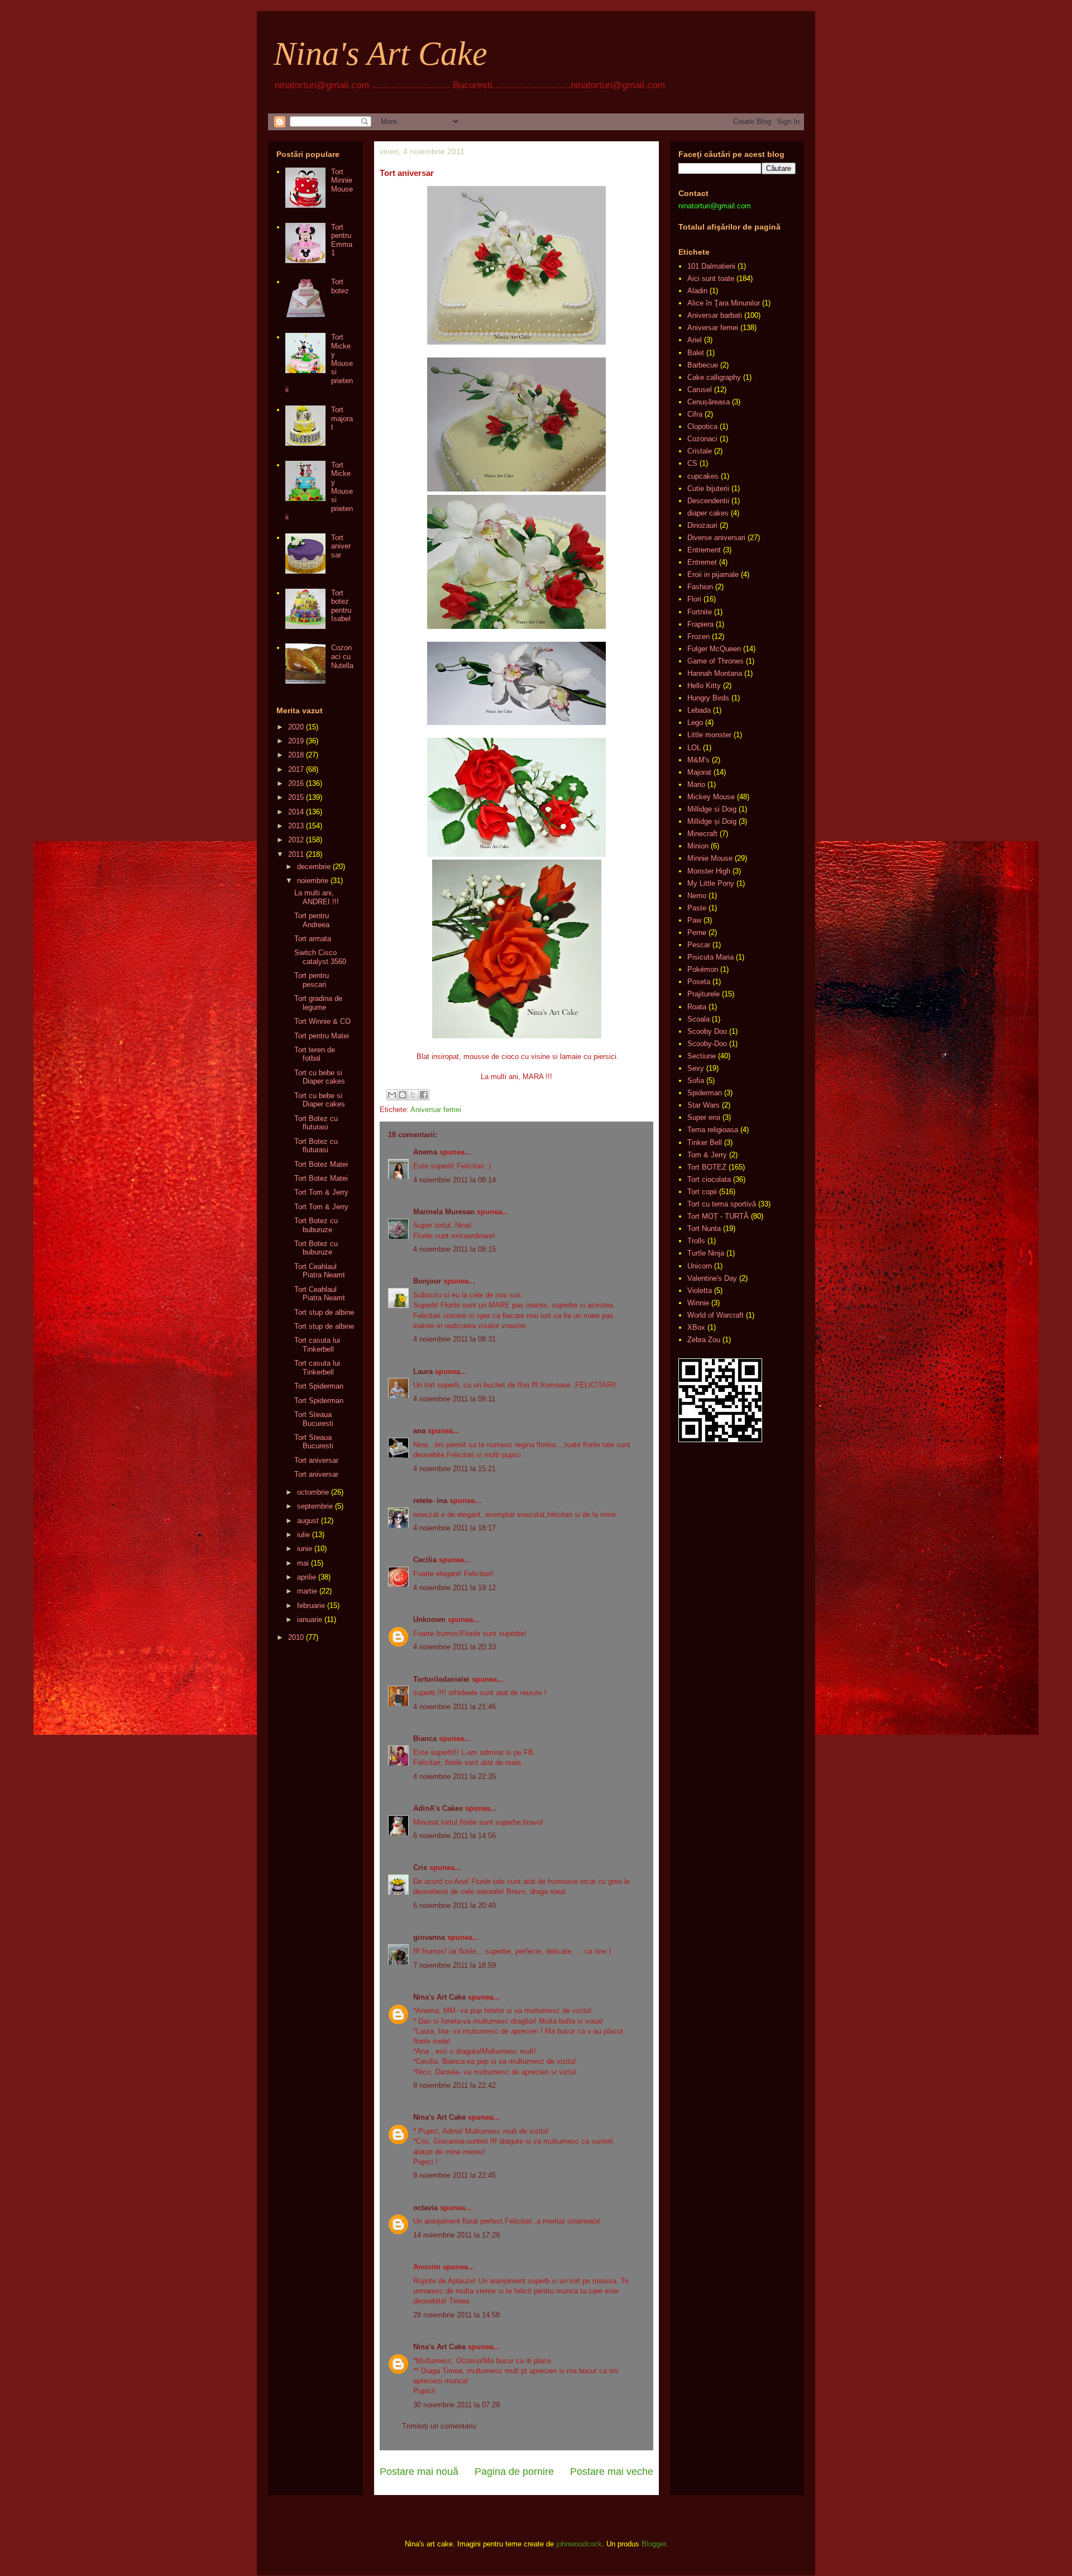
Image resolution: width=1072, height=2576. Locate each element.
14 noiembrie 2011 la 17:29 (456, 2235)
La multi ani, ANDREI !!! (317, 897)
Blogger (654, 2544)
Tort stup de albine (324, 1312)
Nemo (697, 896)
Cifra (695, 414)
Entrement (704, 550)
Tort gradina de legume (318, 1003)
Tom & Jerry (707, 1155)
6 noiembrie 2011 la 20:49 (454, 1905)
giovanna (429, 1937)
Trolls (696, 1241)
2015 (296, 797)
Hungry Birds (708, 698)
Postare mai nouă (419, 2472)
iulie (303, 1535)
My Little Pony (711, 883)
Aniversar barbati (715, 315)
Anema (425, 1152)
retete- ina (430, 1501)
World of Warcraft (716, 1315)
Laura (423, 1372)
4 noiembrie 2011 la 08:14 (454, 1180)
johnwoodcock (579, 2544)
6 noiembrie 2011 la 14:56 (454, 1836)
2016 (296, 783)
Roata (697, 1007)
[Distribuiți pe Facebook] (424, 1095)
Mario (696, 784)
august (308, 1521)
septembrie (315, 1506)
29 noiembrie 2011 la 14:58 (456, 2315)
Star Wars (703, 1105)
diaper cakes (708, 513)
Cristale (700, 451)
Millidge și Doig (712, 821)
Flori (694, 599)
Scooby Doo (707, 1031)
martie (307, 1591)
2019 (296, 741)
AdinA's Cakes (438, 1808)
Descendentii (708, 501)
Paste (697, 908)
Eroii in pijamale (713, 574)
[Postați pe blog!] (403, 1095)
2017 (296, 769)
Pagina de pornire (514, 2472)
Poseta (699, 982)
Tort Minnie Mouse (342, 180)
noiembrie (313, 881)
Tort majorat (342, 418)
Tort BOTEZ (707, 1167)
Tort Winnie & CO (322, 1021)
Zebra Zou (704, 1340)
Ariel (695, 340)
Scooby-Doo (707, 1044)
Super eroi (704, 1117)
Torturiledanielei (441, 1679)
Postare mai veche (612, 2472)
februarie (311, 1606)
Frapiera (700, 624)
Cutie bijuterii (708, 488)
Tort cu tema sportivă (722, 1204)
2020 (296, 727)
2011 (296, 854)
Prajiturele (703, 994)
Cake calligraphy (714, 377)
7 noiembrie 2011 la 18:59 (454, 1965)
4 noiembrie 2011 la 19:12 (454, 1588)
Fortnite (700, 612)
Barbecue (703, 365)
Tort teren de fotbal (315, 1054)
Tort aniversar (341, 546)
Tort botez (340, 286)
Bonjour (427, 1281)
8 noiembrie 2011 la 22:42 (454, 2085)
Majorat (699, 772)
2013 (296, 826)
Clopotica (702, 426)
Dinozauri (702, 525)
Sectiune (702, 1056)
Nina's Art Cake (381, 54)
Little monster (709, 735)
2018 (296, 755)
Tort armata (313, 939)
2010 (296, 1637)
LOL (694, 748)
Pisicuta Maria (710, 957)
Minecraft (702, 834)
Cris (420, 1867)
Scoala (698, 1019)
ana (419, 1431)
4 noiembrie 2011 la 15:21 (454, 1469)
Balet (696, 353)
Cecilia (425, 1560)
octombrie (313, 1492)
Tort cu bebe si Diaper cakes (320, 1077)
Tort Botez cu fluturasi (316, 1123)
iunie (305, 1549)
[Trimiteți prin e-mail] (392, 1095)
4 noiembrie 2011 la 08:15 (454, 1249)
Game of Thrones (716, 661)
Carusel (700, 390)
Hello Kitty (704, 686)
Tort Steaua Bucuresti (314, 1419)
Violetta (700, 1291)
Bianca (425, 1738)
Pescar (699, 945)
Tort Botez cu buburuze (316, 1225)
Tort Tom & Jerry (321, 1192)
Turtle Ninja (706, 1253)
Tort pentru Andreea (312, 920)
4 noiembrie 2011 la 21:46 (454, 1707)
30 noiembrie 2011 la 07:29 (456, 2405)
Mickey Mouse (711, 797)
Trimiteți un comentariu (439, 2426)
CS (692, 463)
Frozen (698, 636)
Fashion (700, 587)
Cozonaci (702, 439)
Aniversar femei (436, 1110)
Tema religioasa (713, 1130)
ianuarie (310, 1619)
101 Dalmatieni (711, 266)
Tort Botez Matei (321, 1164)
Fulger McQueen (714, 649)
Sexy (696, 1068)
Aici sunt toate (711, 278)
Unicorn (700, 1266)
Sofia (696, 1081)
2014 (296, 812)
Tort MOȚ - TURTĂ (718, 1216)
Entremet (702, 562)
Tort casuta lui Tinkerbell (317, 1345)
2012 (296, 840)
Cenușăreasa (709, 402)
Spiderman (705, 1093)
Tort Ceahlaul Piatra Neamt (320, 1271)
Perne (697, 932)
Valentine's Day (712, 1278)
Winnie (698, 1303)
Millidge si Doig (712, 809)
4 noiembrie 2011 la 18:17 (454, 1528)
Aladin (697, 291)
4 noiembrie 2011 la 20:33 (454, 1647)
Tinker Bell (705, 1142)
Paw (694, 920)
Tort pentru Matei (322, 1036)
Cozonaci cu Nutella (342, 656)
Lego (695, 722)
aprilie (307, 1577)
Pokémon (703, 969)
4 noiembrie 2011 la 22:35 (454, 1776)
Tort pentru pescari (312, 980)
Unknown (429, 1619)
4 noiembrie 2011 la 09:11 (454, 1399)
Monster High (709, 871)
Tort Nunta (704, 1229)
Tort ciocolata (709, 1179)
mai (303, 1563)
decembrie (314, 867)
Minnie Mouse (710, 858)
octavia (425, 2208)
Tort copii (702, 1192)
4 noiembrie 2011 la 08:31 (454, 1339)
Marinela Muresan (444, 1212)
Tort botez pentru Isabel (341, 606)
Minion (698, 846)
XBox (696, 1327)
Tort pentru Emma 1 (342, 240)
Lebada (699, 710)
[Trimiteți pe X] (413, 1095)
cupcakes (703, 476)
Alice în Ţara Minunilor (724, 303)
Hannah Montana (715, 673)
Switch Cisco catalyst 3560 (320, 957)
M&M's (698, 760)
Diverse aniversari (716, 538)
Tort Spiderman (319, 1386)
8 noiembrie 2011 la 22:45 (454, 2175)
